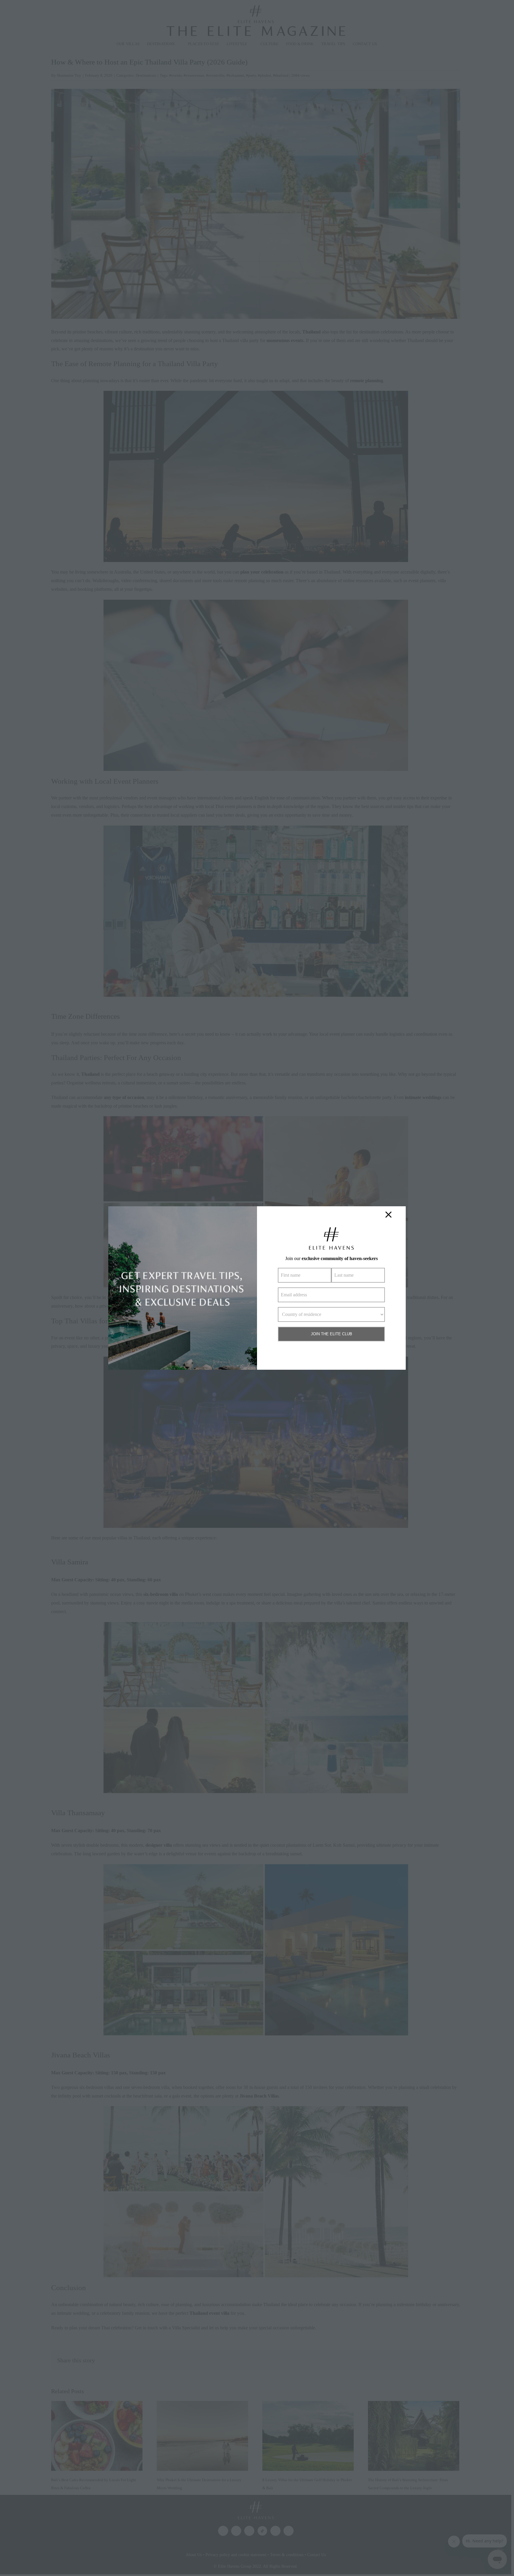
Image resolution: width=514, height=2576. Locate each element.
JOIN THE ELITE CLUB (332, 1334)
